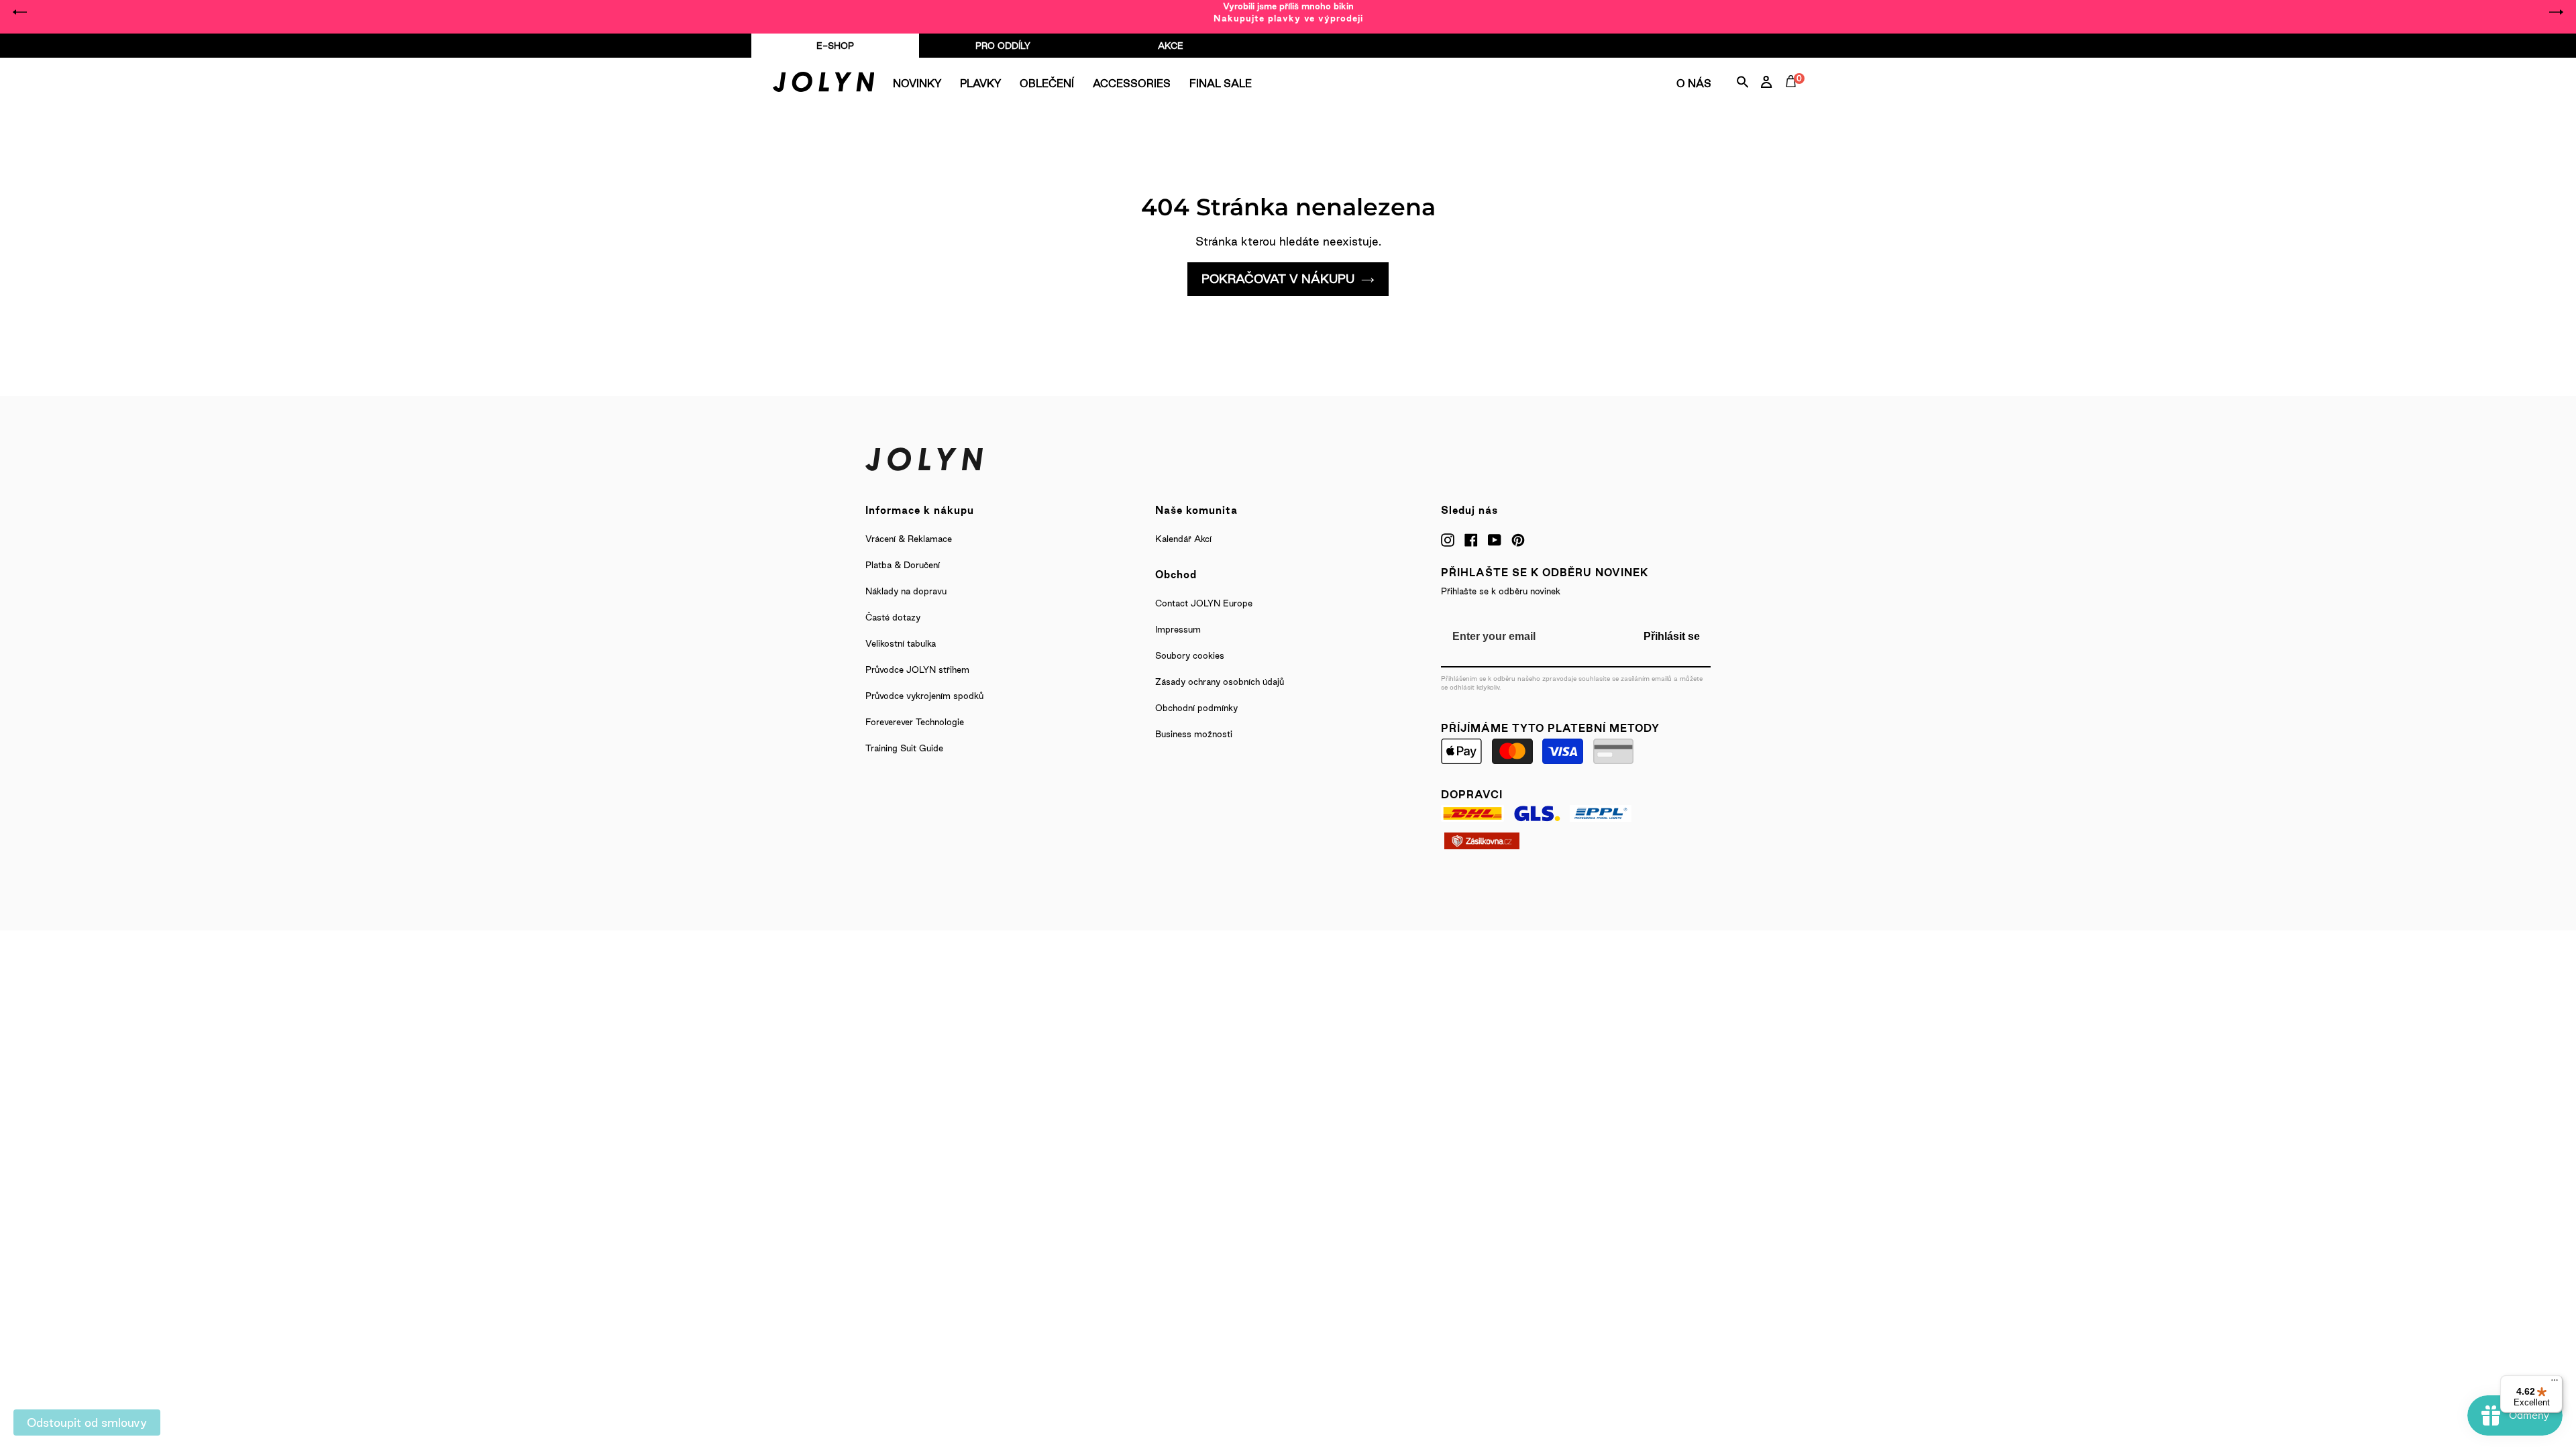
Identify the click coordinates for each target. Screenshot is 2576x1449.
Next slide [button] (2556, 12)
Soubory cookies (1190, 655)
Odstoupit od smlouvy (87, 1423)
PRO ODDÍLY (1003, 46)
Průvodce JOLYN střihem (917, 669)
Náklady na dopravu (906, 591)
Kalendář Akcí (1183, 539)
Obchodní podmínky (1196, 708)
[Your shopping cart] (1794, 97)
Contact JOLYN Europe (1204, 603)
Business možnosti (1194, 734)
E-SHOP (835, 46)
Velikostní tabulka (901, 643)
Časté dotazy (893, 617)
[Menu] (2555, 1383)
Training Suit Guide (904, 748)
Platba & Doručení (903, 565)
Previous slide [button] (20, 12)
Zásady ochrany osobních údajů (1220, 682)
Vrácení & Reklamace (909, 539)
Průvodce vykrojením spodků (924, 696)
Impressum (1178, 629)
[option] (1288, 12)
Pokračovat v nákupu (1278, 279)
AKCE (1171, 46)
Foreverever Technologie (915, 722)
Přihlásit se (1672, 636)
